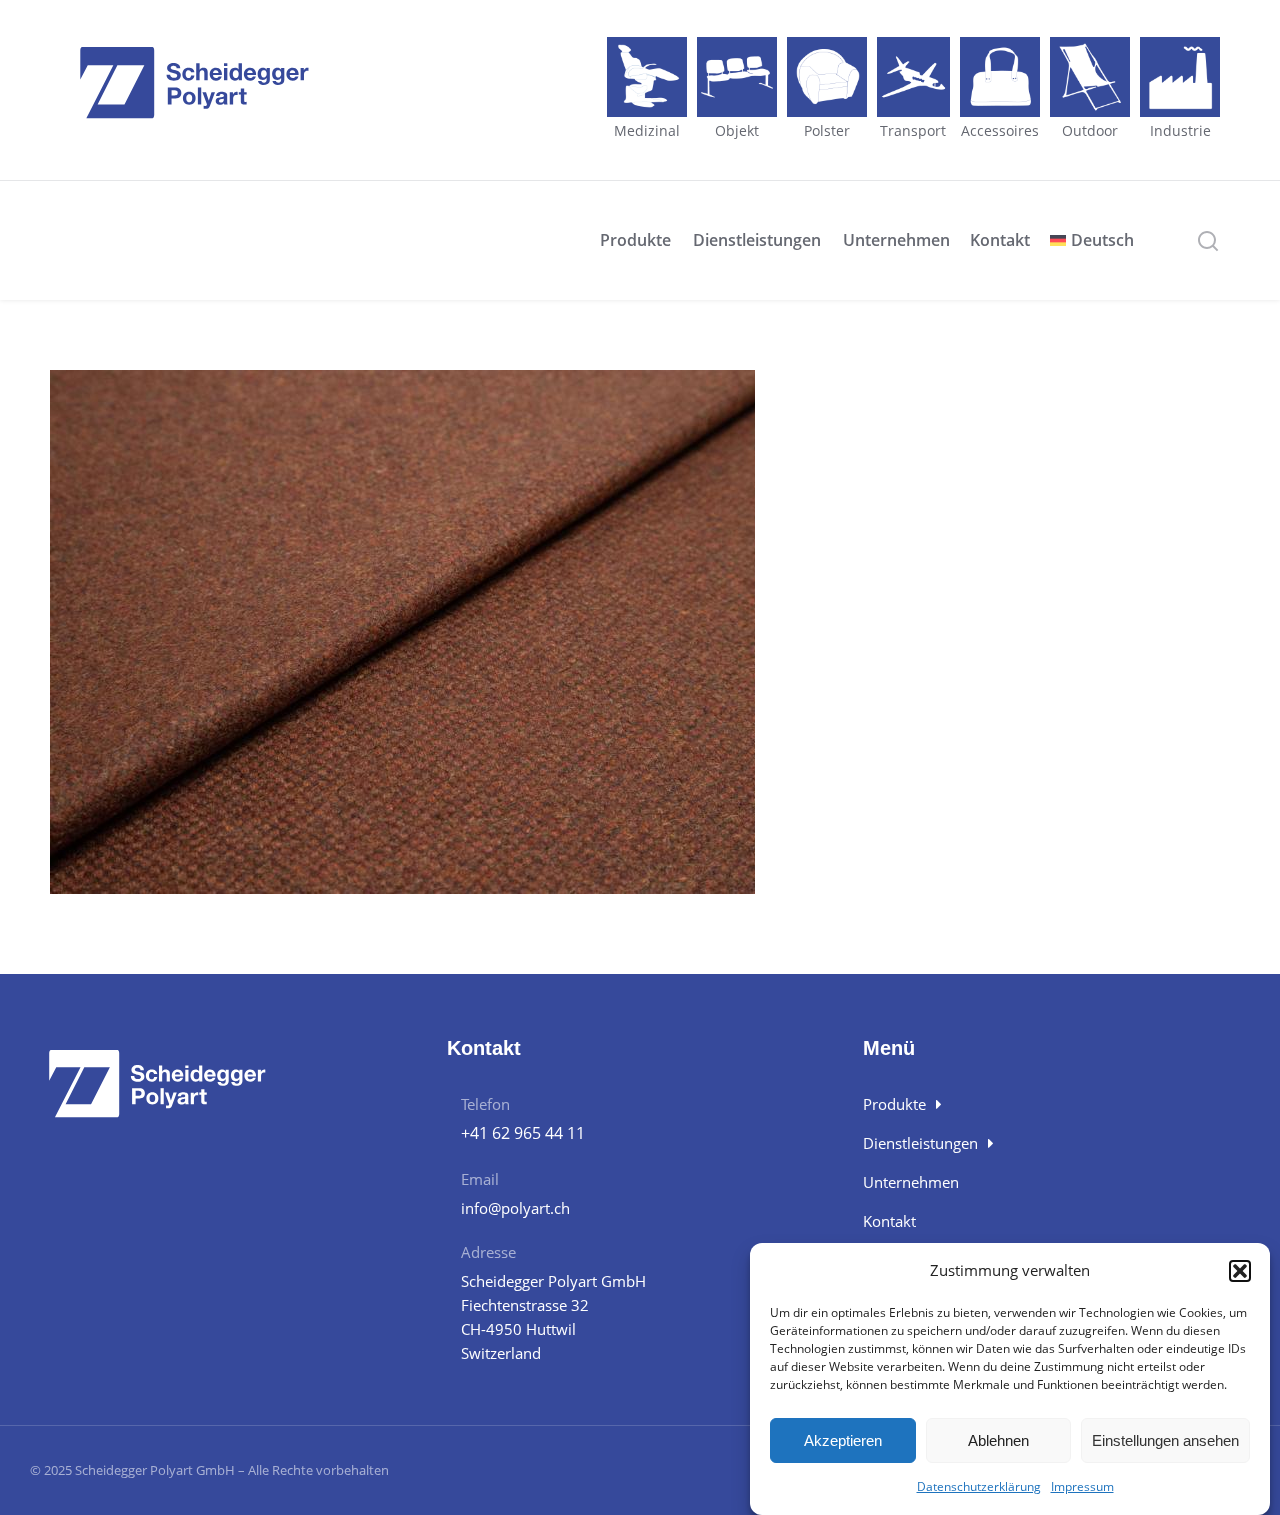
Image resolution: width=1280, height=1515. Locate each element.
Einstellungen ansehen (1165, 1440)
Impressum (1082, 1486)
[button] (1240, 1271)
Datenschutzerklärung (979, 1486)
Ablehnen (998, 1440)
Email (480, 1179)
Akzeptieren (843, 1440)
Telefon (485, 1104)
